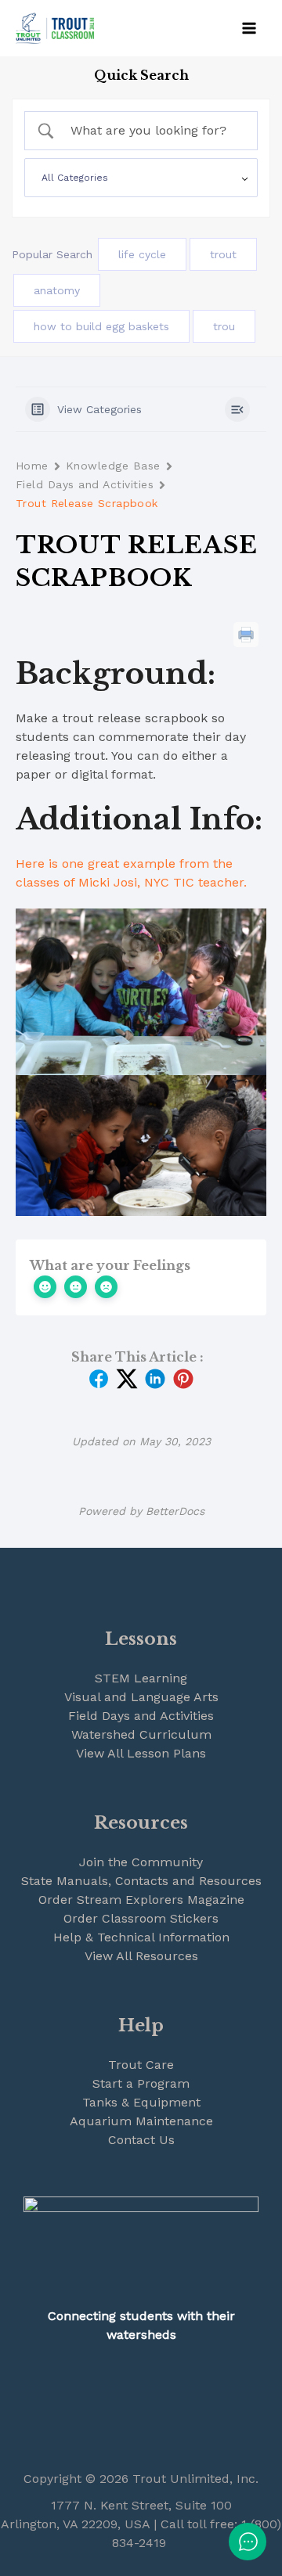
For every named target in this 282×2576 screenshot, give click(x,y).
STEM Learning (141, 1678)
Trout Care (141, 2065)
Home (32, 466)
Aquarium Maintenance (141, 2121)
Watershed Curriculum (141, 1734)
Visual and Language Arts (141, 1697)
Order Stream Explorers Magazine (141, 1900)
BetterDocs (175, 1511)
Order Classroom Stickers (141, 1918)
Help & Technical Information (141, 1937)
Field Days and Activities (85, 484)
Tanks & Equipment (141, 2102)
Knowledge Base (113, 466)
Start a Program (141, 2083)
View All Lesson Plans (141, 1753)
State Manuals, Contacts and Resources (141, 1881)
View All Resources (141, 1956)
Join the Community (141, 1862)
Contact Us (141, 2140)
